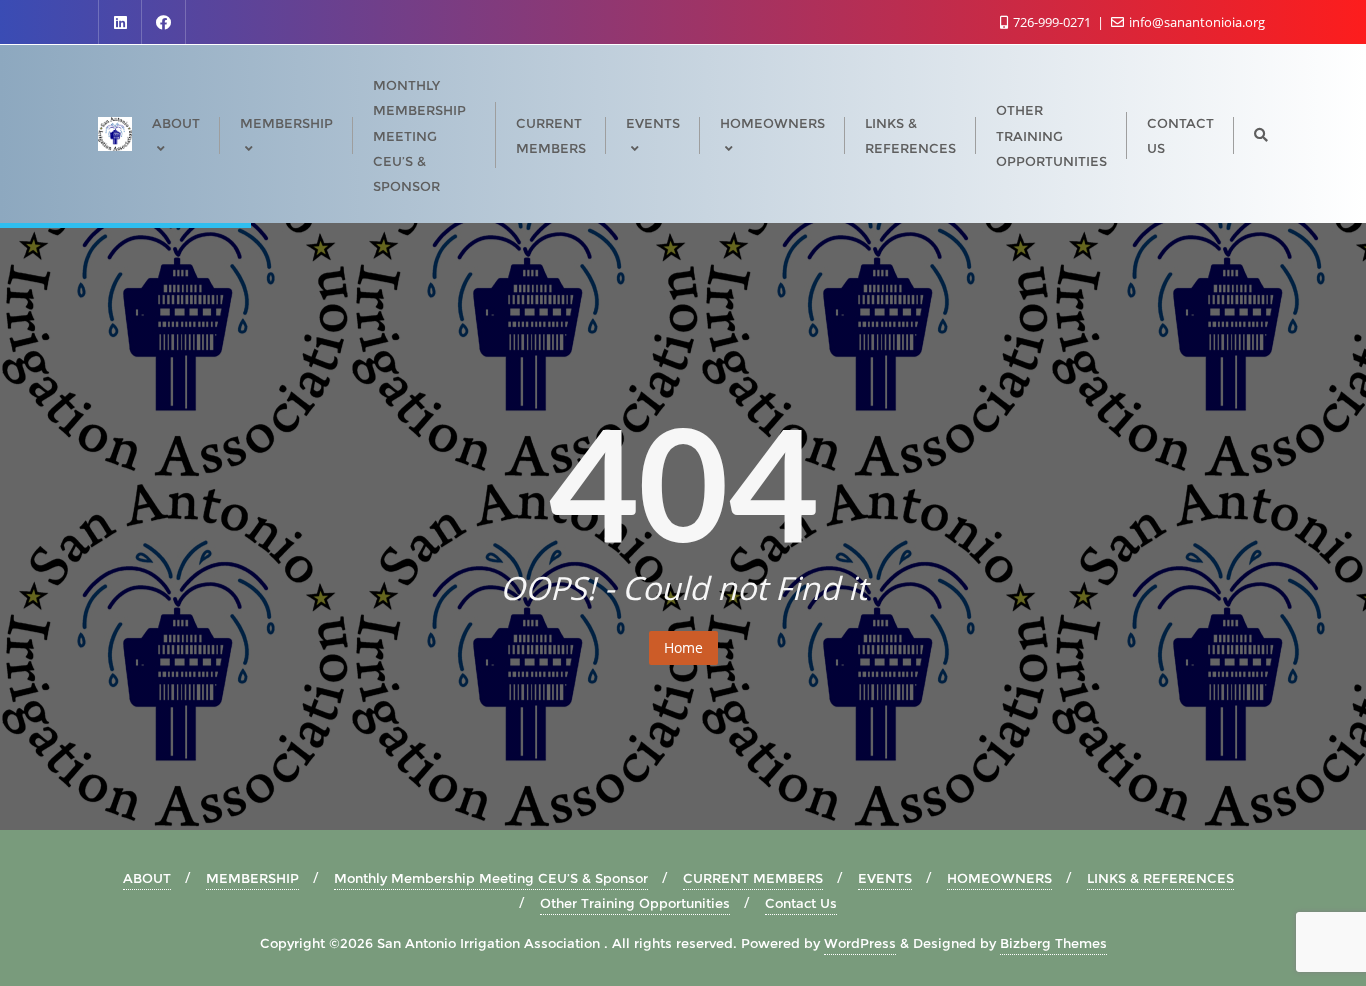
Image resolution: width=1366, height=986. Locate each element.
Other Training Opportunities (635, 903)
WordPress (860, 943)
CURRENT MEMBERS (753, 878)
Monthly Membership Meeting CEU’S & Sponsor (491, 878)
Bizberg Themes (1053, 943)
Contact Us (801, 903)
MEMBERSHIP (252, 878)
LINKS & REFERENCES (1160, 878)
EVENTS (885, 878)
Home (683, 647)
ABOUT (147, 878)
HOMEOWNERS (999, 878)
